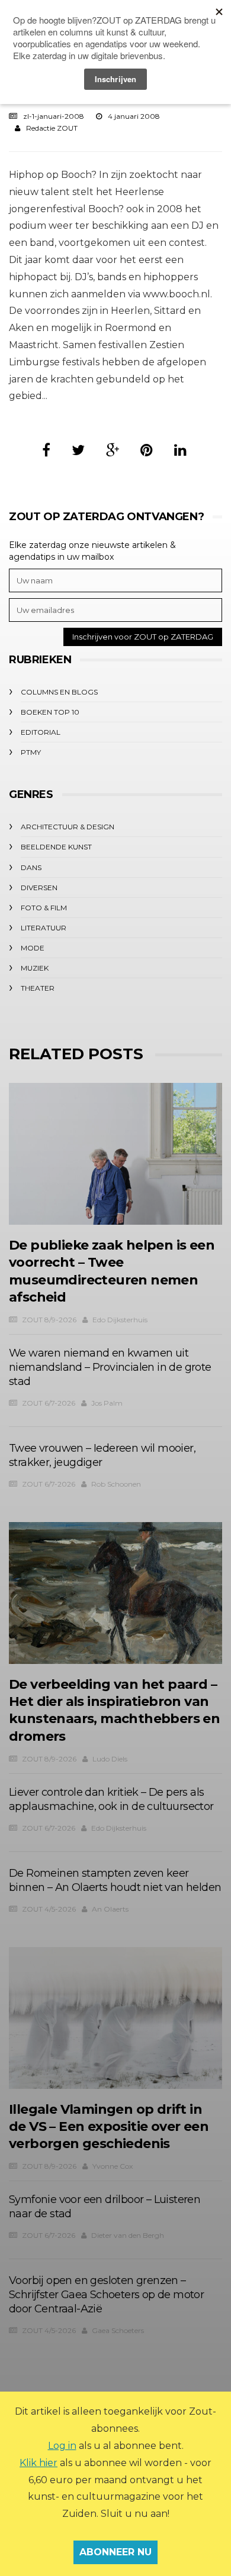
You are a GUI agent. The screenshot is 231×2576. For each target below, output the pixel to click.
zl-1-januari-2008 (54, 116)
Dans (31, 867)
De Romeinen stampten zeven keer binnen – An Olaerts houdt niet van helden (115, 1880)
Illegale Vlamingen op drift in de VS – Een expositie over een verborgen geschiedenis (109, 2127)
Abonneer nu (115, 2552)
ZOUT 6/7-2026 (49, 1403)
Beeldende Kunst (56, 847)
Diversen (39, 888)
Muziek (35, 968)
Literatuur (44, 928)
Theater (38, 988)
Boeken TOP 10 (50, 712)
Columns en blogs (59, 692)
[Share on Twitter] (78, 450)
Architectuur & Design (68, 827)
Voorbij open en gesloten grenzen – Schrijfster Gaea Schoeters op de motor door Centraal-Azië (106, 2295)
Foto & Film (44, 908)
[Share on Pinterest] (147, 450)
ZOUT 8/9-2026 (49, 1320)
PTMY (31, 752)
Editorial (41, 732)
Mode (33, 948)
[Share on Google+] (113, 450)
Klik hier (38, 2463)
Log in (62, 2446)
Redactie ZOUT (52, 128)
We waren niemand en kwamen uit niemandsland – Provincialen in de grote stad (110, 1367)
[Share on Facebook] (46, 450)
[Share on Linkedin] (180, 450)
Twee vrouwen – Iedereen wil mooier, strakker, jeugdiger (102, 1455)
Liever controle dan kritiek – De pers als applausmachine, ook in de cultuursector (111, 1799)
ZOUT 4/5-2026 (49, 1909)
